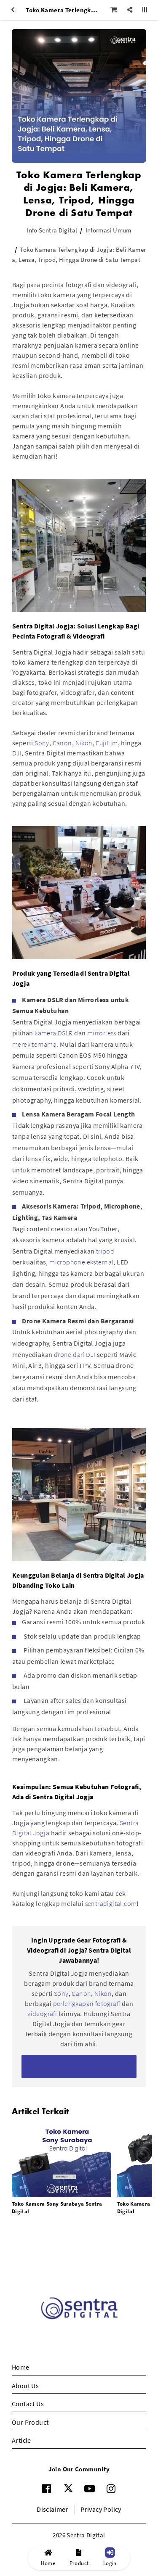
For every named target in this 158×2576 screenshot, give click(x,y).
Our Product (30, 2422)
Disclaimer (52, 2509)
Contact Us (28, 2404)
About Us (25, 2386)
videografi (43, 2014)
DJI (17, 753)
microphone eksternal (81, 1262)
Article (21, 2440)
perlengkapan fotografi (87, 2003)
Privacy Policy (101, 2509)
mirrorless (102, 1033)
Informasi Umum (108, 230)
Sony (42, 743)
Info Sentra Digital (52, 230)
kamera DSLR (54, 1033)
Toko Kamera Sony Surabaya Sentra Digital (57, 2208)
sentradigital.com (111, 1903)
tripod (105, 1251)
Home (21, 2367)
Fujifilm (107, 743)
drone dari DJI (75, 1354)
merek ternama (34, 1044)
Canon (62, 743)
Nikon (84, 743)
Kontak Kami (79, 2066)
